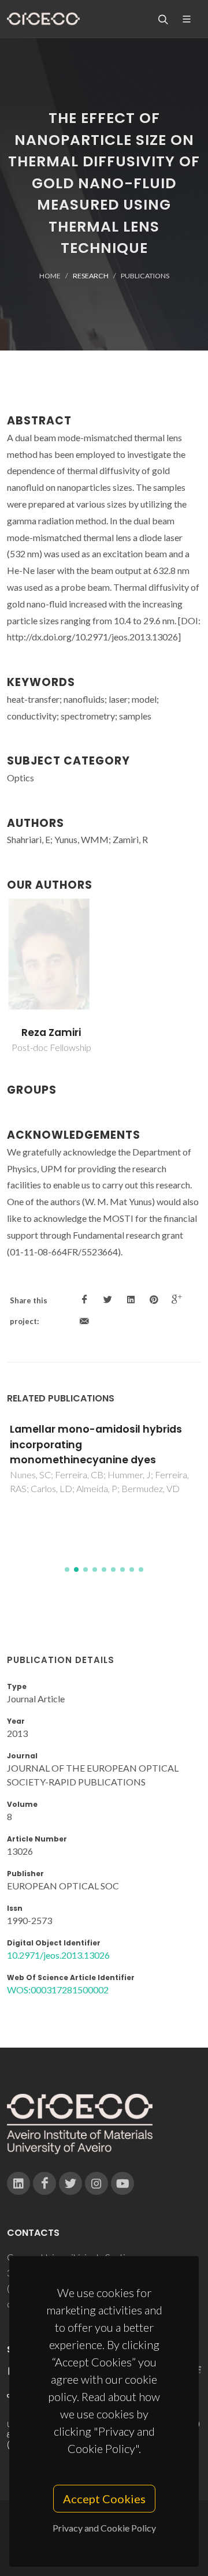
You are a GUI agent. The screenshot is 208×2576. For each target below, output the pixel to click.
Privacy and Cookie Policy (104, 2528)
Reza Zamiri (51, 1032)
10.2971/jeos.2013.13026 (58, 1955)
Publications (145, 276)
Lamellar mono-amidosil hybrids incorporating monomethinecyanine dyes (96, 1444)
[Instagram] (96, 2183)
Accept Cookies (104, 2499)
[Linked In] (18, 2183)
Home (50, 276)
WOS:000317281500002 (58, 1990)
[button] (67, 1570)
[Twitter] (70, 2183)
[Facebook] (44, 2183)
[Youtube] (122, 2183)
